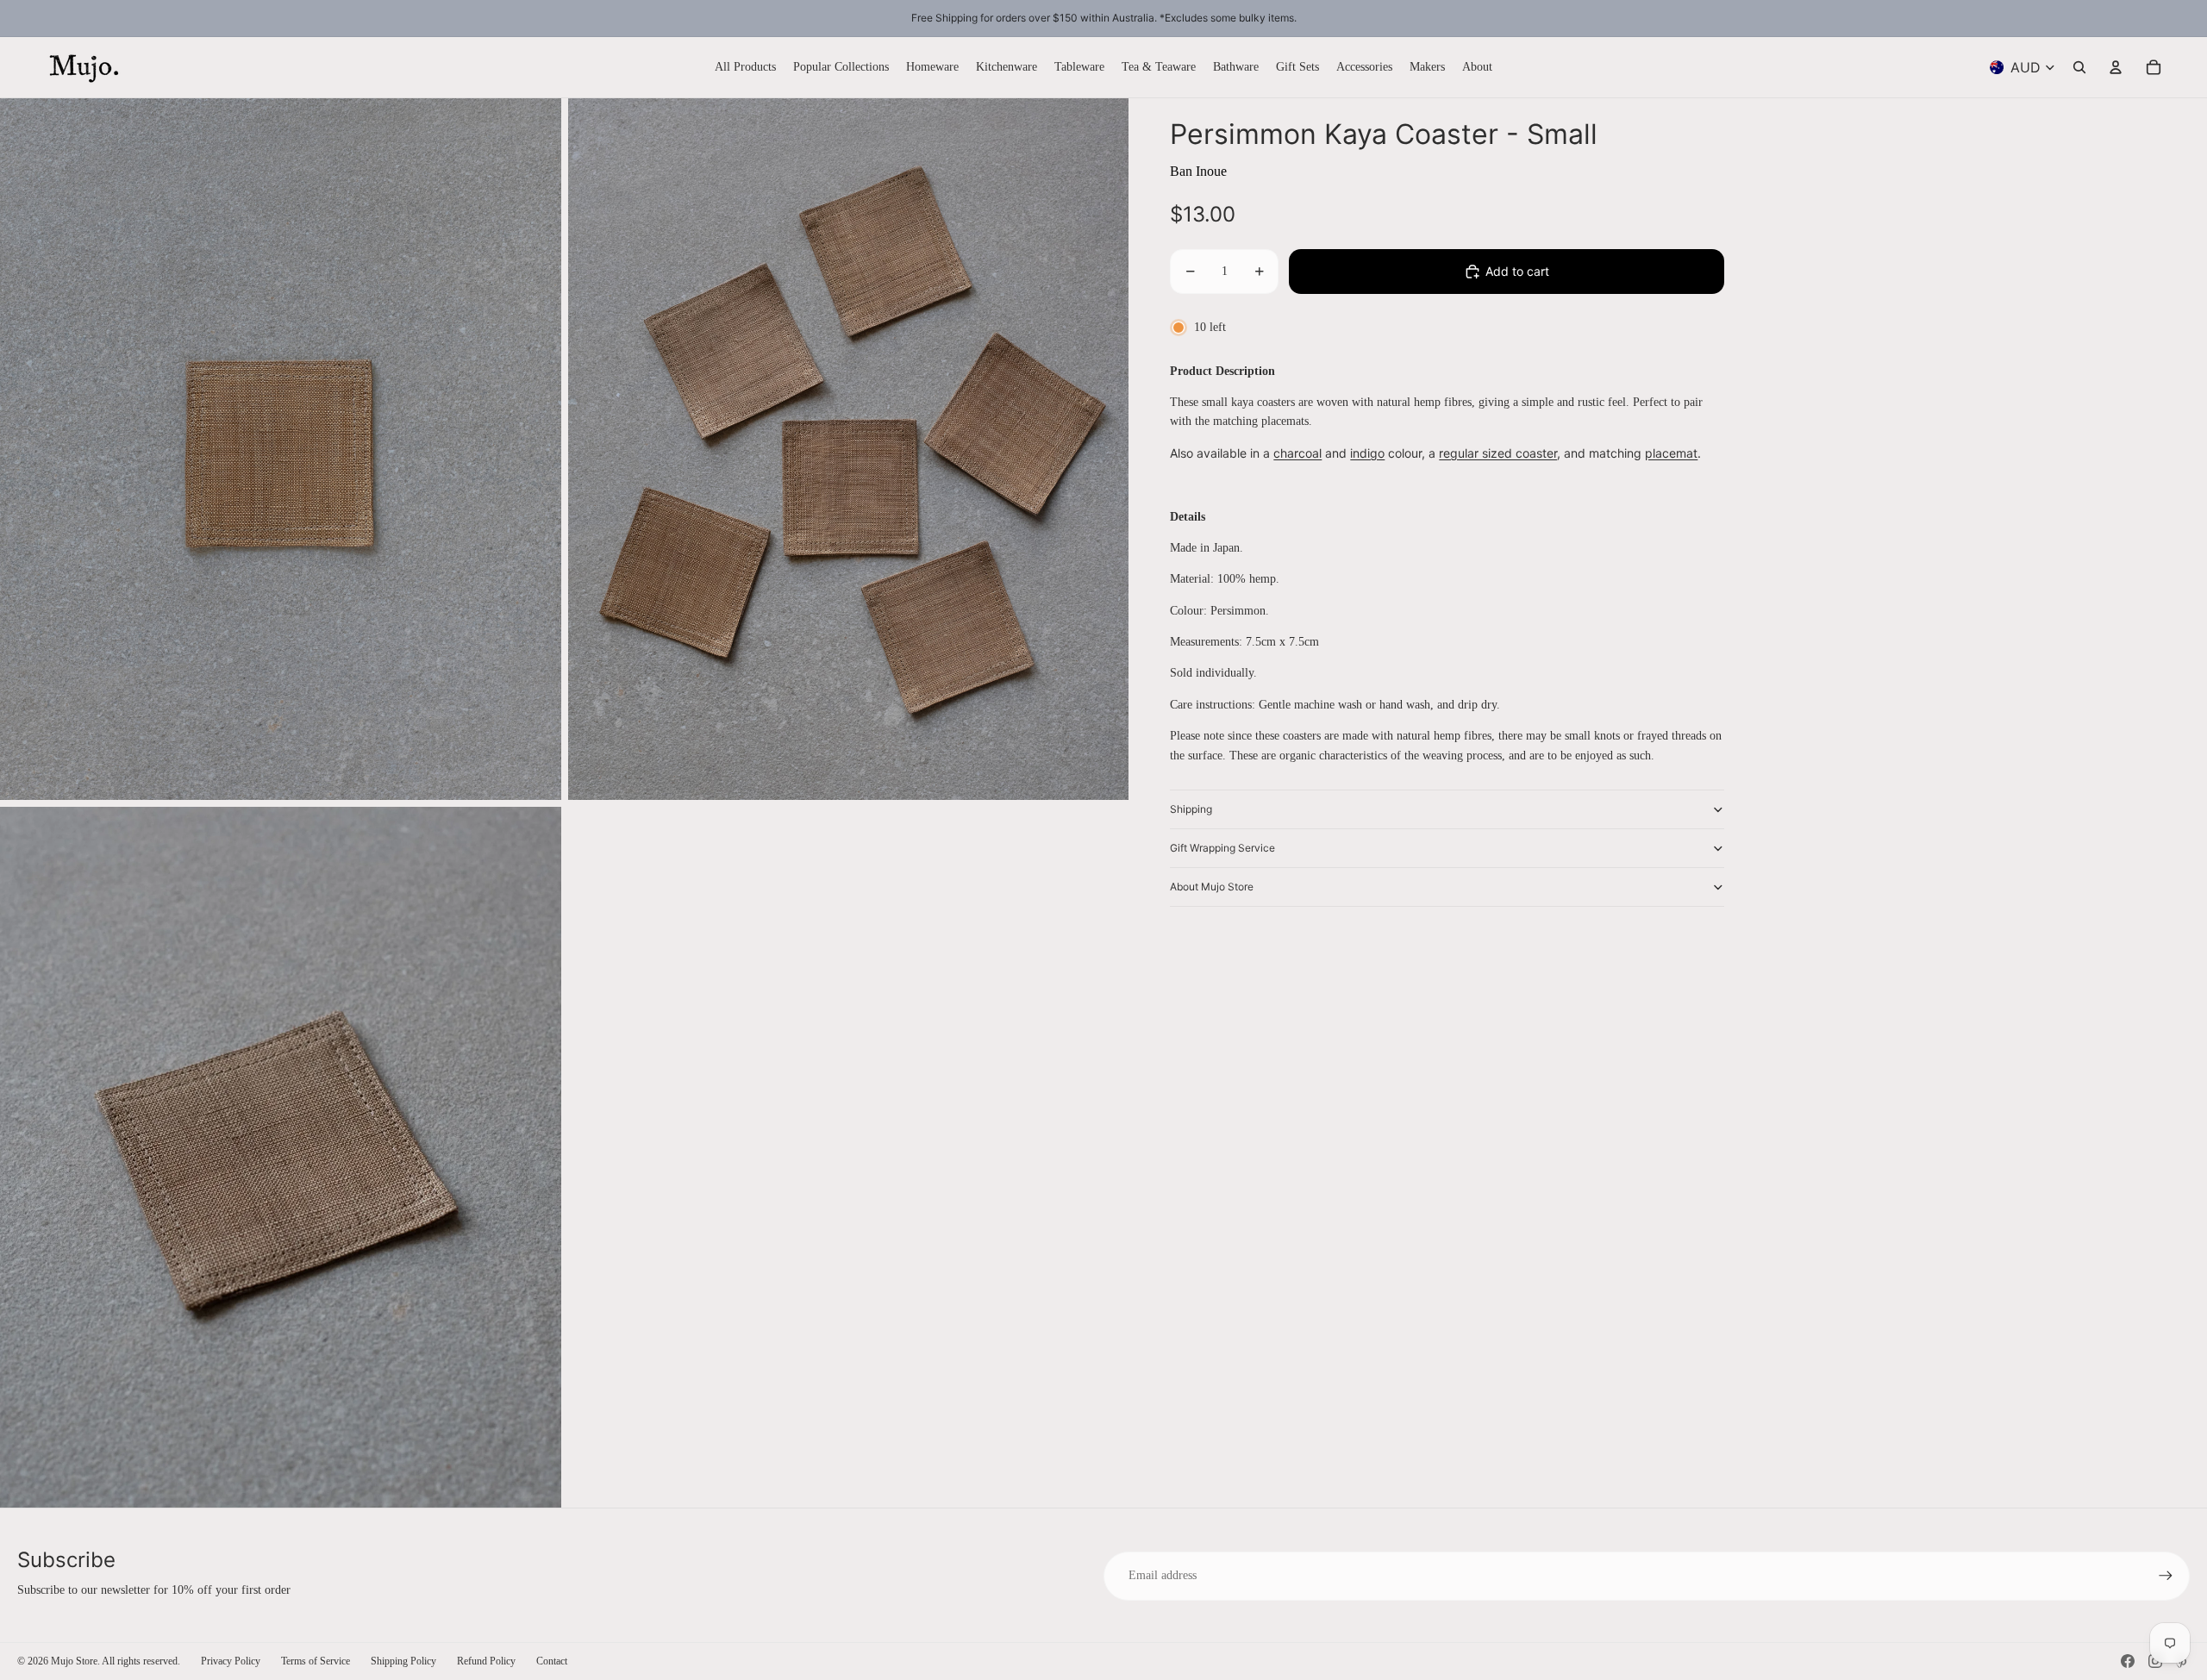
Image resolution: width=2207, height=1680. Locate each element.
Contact (552, 1661)
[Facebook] (2128, 1661)
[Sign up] (2166, 1576)
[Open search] (2079, 67)
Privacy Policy (231, 1661)
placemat (1671, 453)
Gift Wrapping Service (1222, 848)
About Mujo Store (1212, 887)
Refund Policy (486, 1661)
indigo (1367, 453)
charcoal (1297, 453)
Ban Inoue (1198, 171)
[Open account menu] (2116, 67)
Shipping (1191, 809)
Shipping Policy (403, 1661)
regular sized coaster (1498, 453)
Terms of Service (316, 1661)
